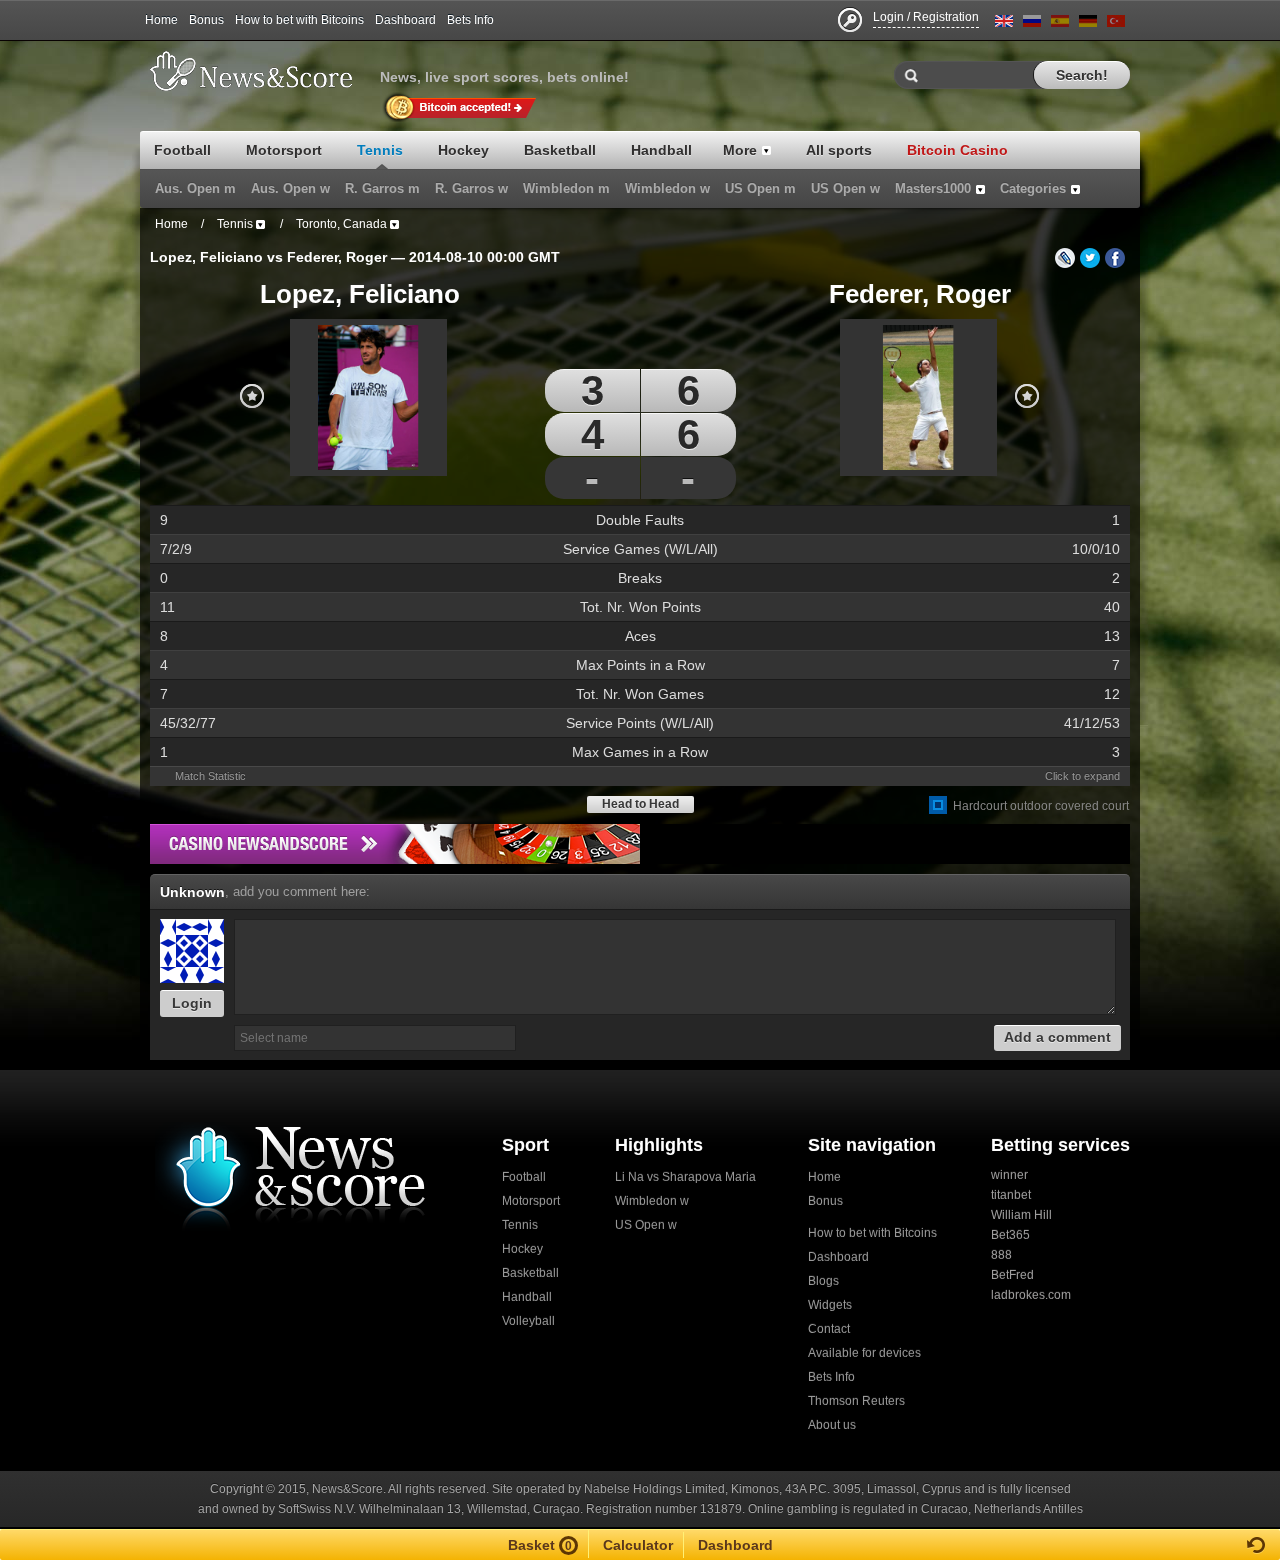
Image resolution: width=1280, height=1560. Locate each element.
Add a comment (1057, 1037)
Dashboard (405, 20)
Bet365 (1010, 1235)
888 (1001, 1255)
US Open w (646, 1225)
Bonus (206, 20)
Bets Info (470, 20)
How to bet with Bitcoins (299, 20)
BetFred (1012, 1275)
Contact (829, 1329)
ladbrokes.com (1031, 1295)
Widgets (830, 1305)
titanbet (1011, 1195)
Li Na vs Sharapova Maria (685, 1177)
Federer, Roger (920, 294)
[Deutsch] (1088, 24)
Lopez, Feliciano (360, 294)
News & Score (260, 71)
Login (192, 1003)
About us (832, 1425)
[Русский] (1032, 24)
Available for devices (864, 1353)
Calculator (638, 1545)
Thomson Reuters (856, 1401)
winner (1009, 1175)
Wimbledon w (652, 1201)
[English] (1004, 24)
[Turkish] (1116, 24)
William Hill (1021, 1215)
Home (161, 20)
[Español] (1060, 24)
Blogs (823, 1281)
